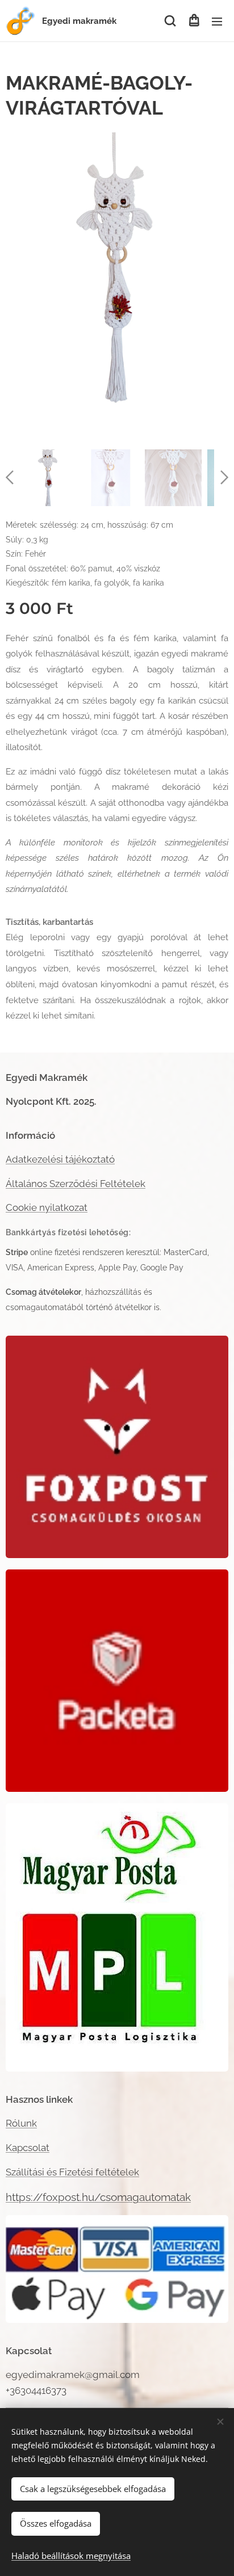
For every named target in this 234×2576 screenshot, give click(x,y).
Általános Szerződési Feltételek (76, 1184)
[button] (170, 21)
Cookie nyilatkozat (47, 1207)
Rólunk (21, 2123)
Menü (217, 21)
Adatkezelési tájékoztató (60, 1159)
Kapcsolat (28, 2148)
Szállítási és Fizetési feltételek (72, 2172)
